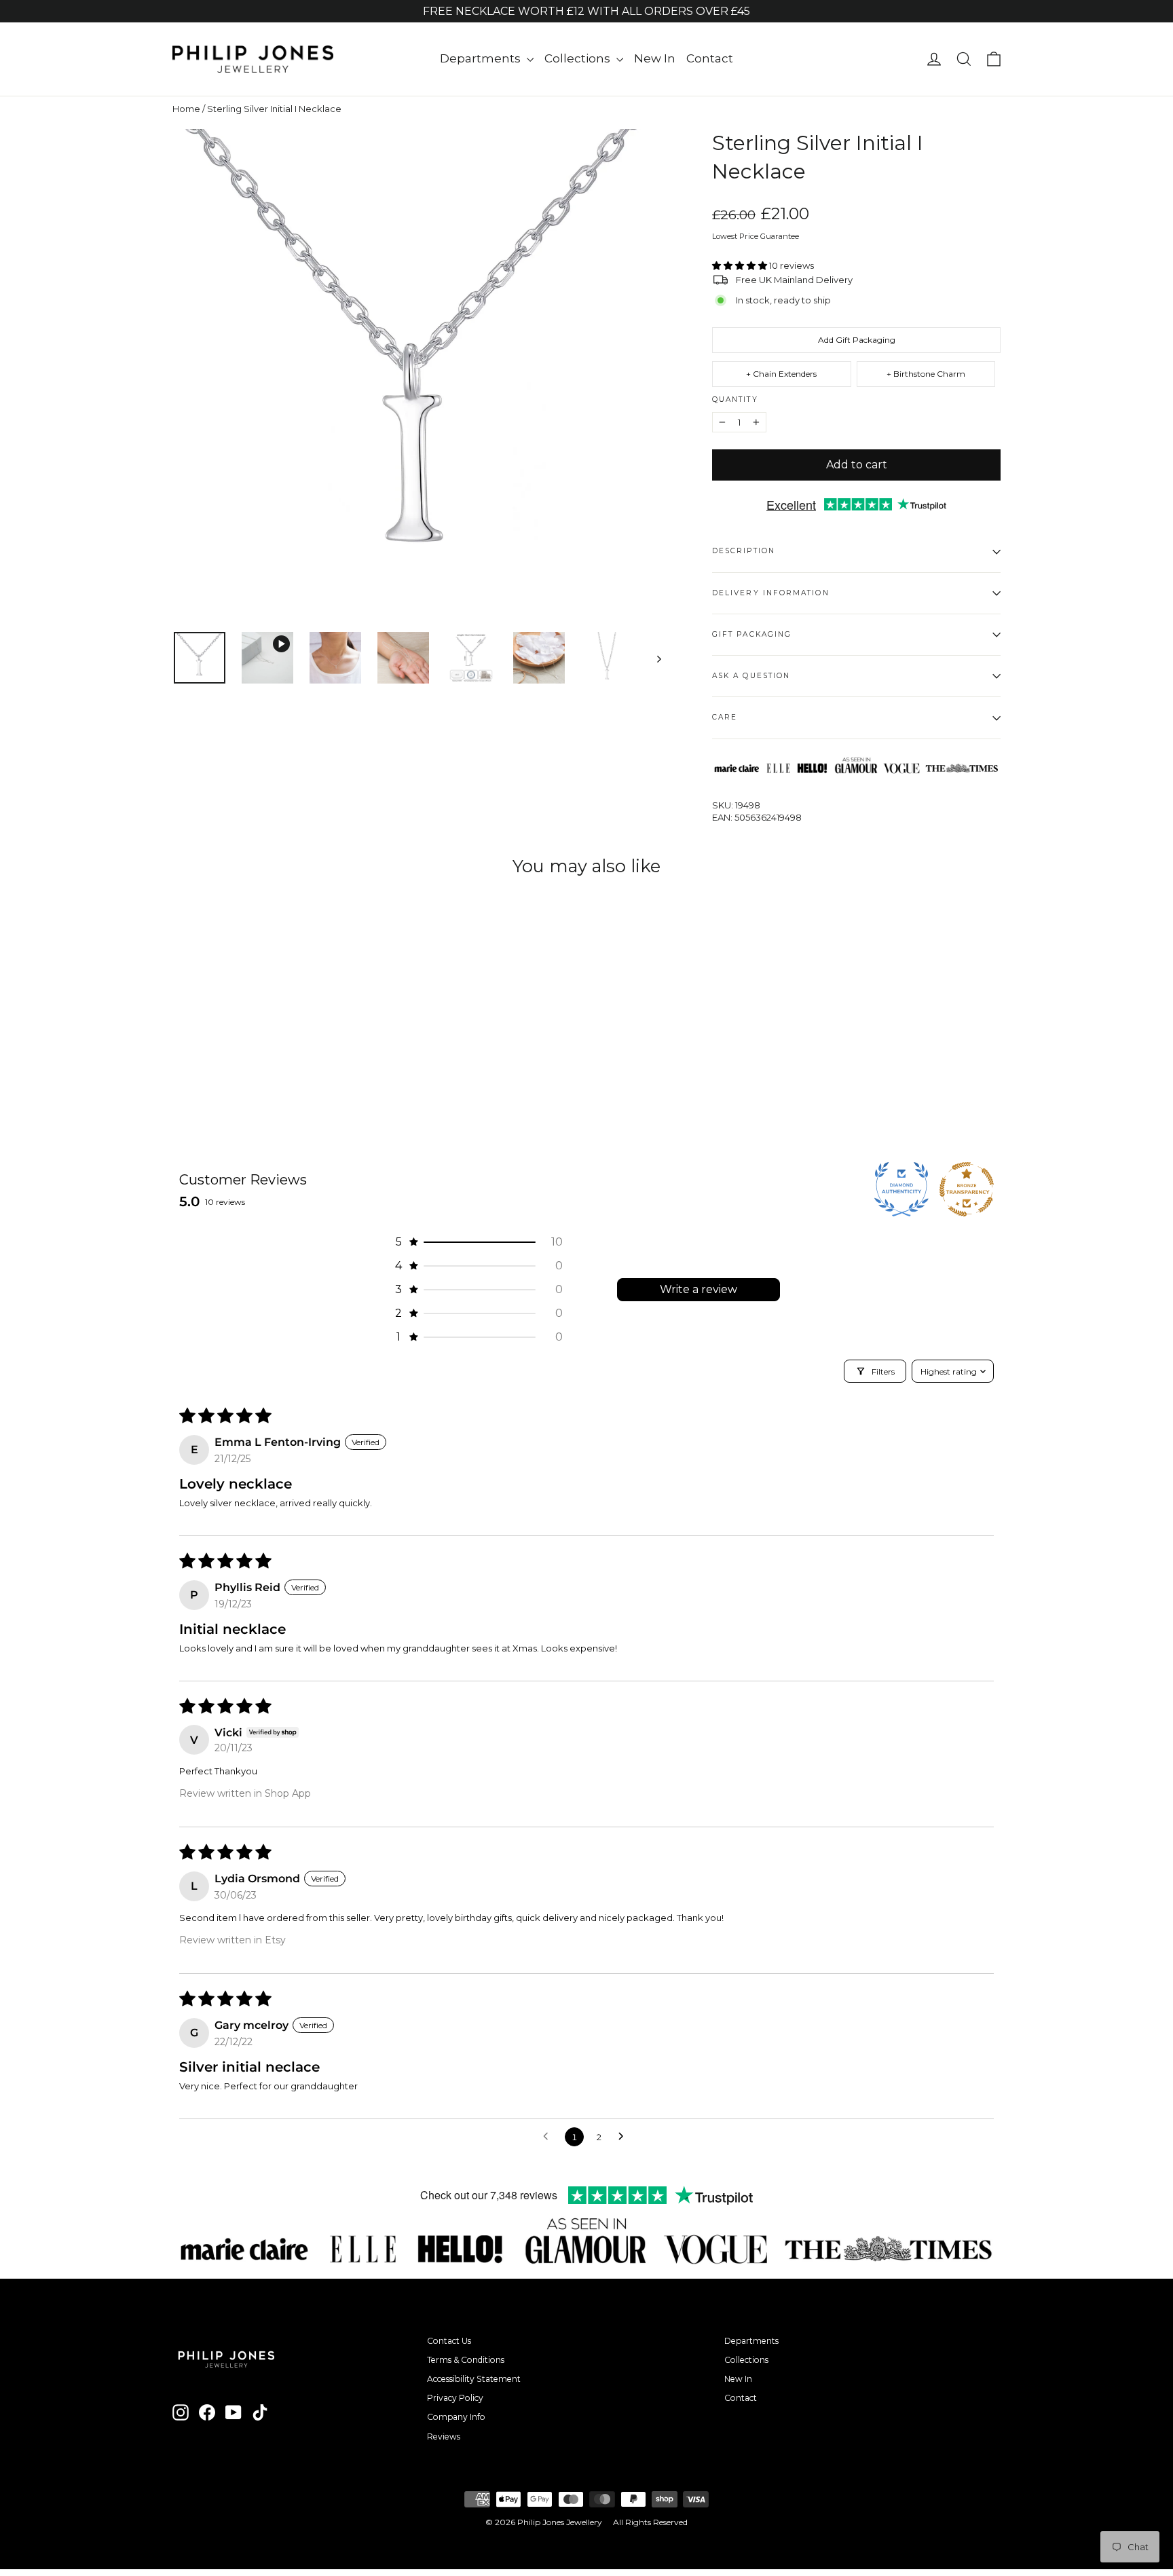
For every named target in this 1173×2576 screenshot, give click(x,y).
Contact (710, 58)
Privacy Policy (455, 2398)
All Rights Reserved (650, 2522)
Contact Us (449, 2341)
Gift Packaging (752, 634)
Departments (482, 58)
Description (744, 551)
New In (655, 58)
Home (186, 109)
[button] (741, 265)
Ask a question (751, 676)
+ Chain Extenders (781, 374)
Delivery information (771, 593)
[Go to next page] (625, 2137)
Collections (579, 58)
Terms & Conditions (466, 2360)
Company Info (456, 2417)
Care (725, 717)
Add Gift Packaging (857, 340)
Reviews (444, 2437)
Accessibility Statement (474, 2379)
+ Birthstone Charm (926, 374)
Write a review (699, 1289)
